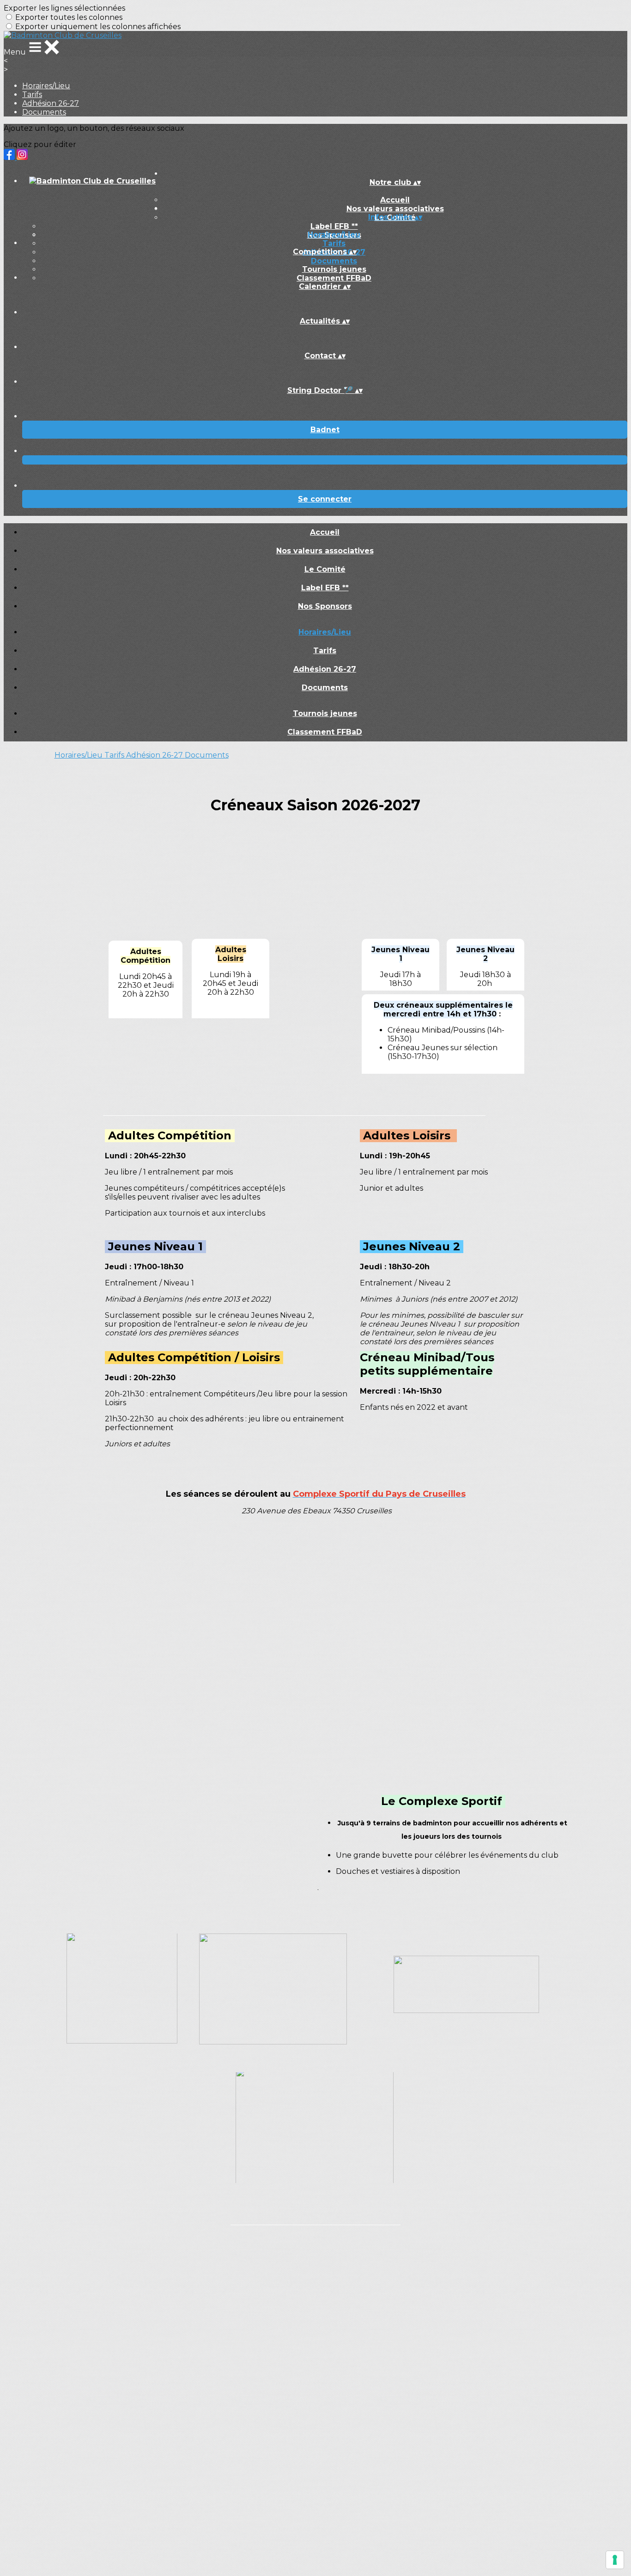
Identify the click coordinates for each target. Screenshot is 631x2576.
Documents (44, 112)
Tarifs (32, 95)
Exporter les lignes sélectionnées (64, 8)
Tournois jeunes (334, 269)
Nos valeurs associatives (325, 551)
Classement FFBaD (334, 278)
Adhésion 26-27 (51, 103)
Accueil (395, 200)
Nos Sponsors (325, 606)
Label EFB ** (334, 226)
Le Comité (325, 569)
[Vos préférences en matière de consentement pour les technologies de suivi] (615, 2560)
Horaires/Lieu (46, 86)
